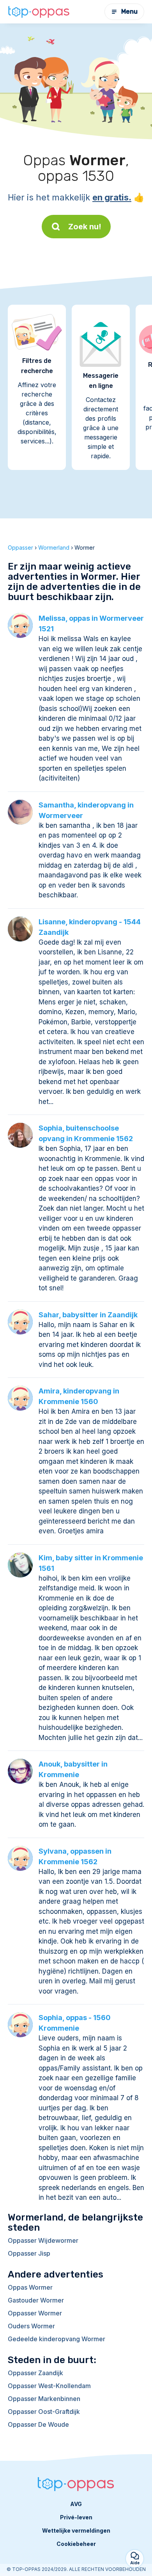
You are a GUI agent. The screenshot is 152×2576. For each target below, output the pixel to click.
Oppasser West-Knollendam (49, 2386)
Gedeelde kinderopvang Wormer (57, 2339)
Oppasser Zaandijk (35, 2373)
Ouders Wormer (31, 2326)
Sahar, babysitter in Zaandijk (88, 1315)
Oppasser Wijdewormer (43, 2240)
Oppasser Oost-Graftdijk (44, 2412)
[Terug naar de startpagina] (39, 12)
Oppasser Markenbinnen (44, 2399)
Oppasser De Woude (38, 2424)
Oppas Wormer (30, 2287)
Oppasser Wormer (35, 2313)
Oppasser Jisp (29, 2253)
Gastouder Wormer (36, 2300)
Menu (129, 12)
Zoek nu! (85, 227)
